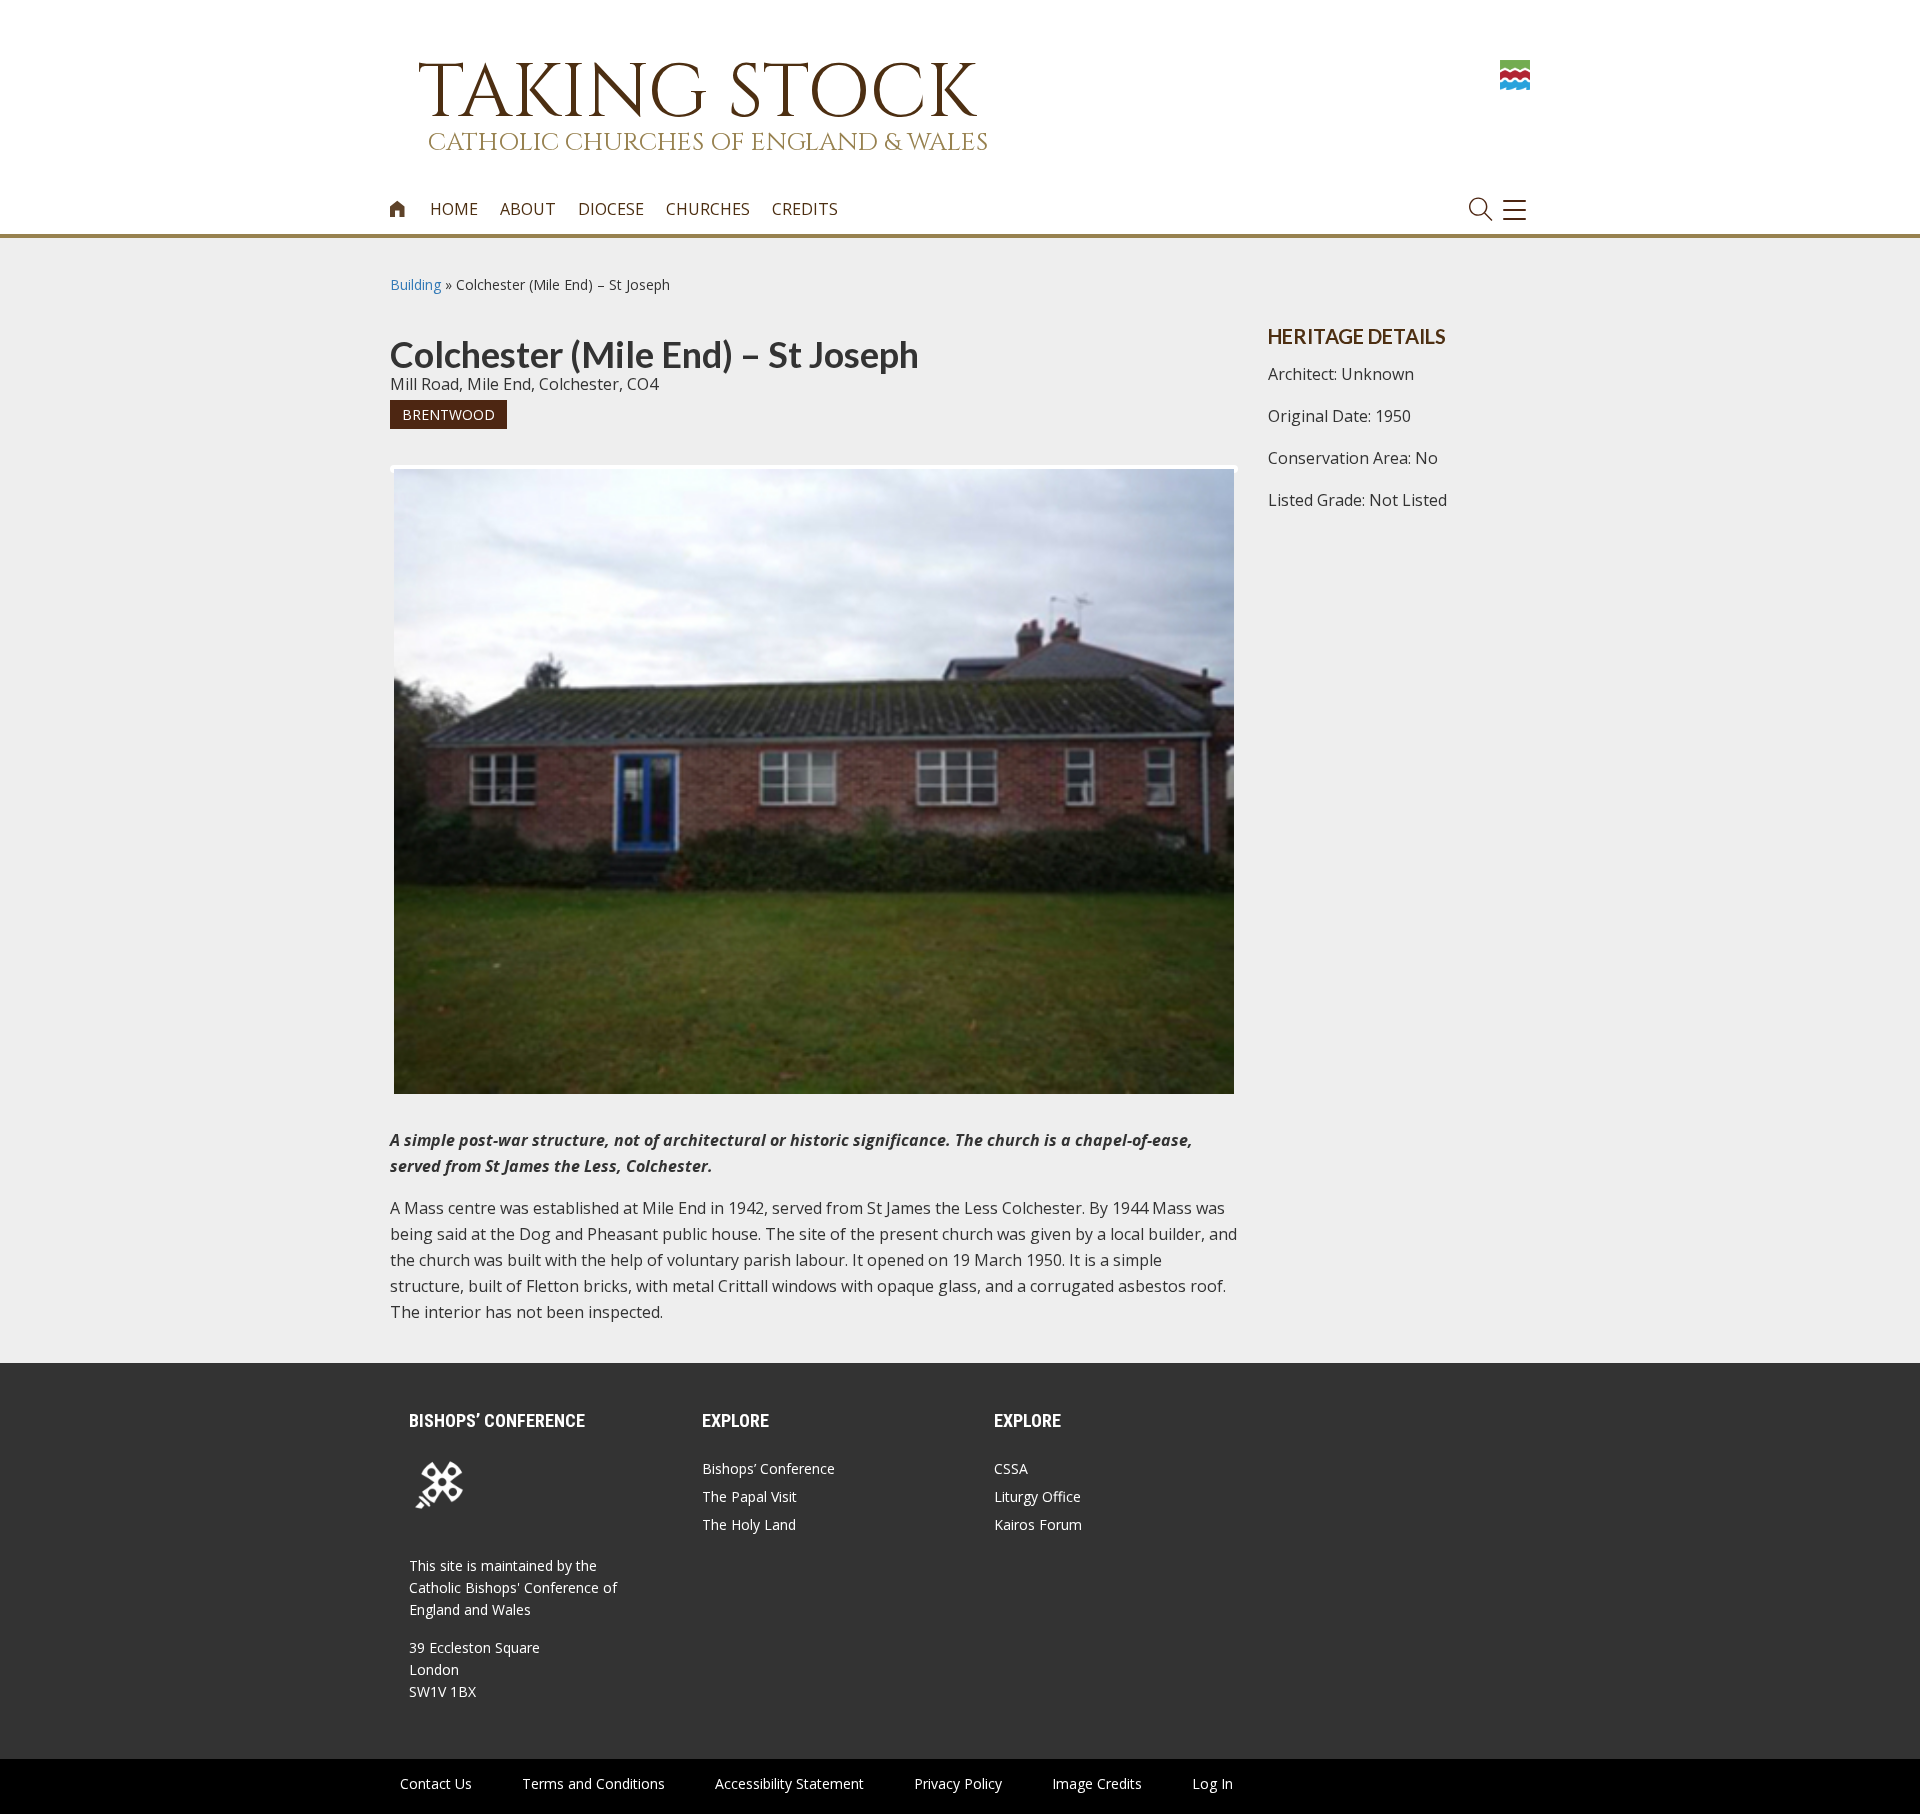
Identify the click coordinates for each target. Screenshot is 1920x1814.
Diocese (611, 209)
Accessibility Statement (789, 1783)
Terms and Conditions (593, 1783)
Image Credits (1097, 1783)
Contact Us (436, 1783)
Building (415, 284)
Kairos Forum (1038, 1524)
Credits (805, 209)
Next (1266, 487)
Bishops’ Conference (768, 1468)
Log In (1212, 1783)
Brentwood (448, 414)
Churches (708, 209)
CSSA (1011, 1468)
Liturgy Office (1037, 1496)
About (528, 209)
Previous (364, 487)
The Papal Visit (749, 1496)
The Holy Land (749, 1524)
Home (454, 209)
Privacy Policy (958, 1783)
